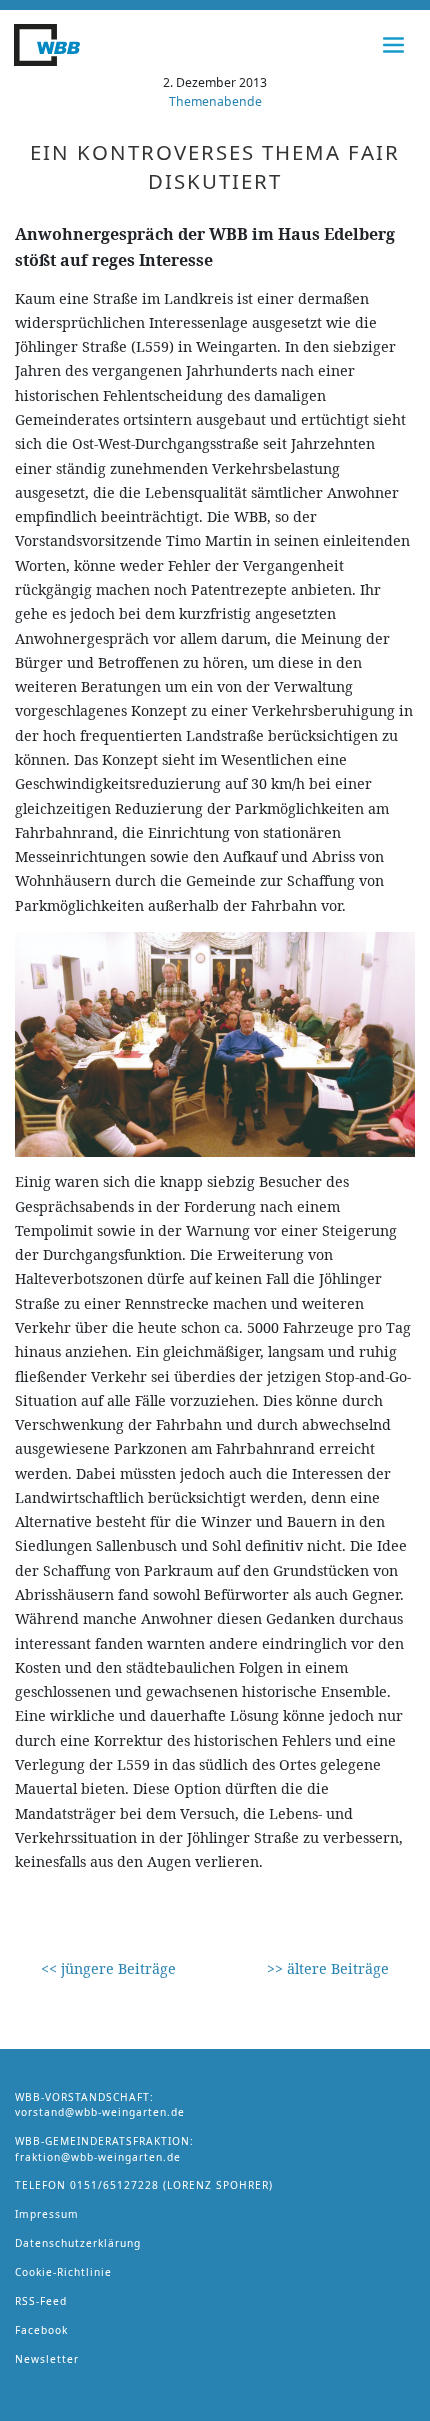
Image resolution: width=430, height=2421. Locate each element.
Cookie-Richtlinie (63, 2272)
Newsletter (47, 2359)
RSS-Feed (41, 2301)
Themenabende (215, 101)
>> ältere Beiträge (328, 1968)
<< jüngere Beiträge (108, 1968)
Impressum (47, 2214)
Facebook (41, 2330)
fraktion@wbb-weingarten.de (98, 2157)
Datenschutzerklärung (78, 2243)
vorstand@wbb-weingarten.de (100, 2112)
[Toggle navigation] (394, 45)
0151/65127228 (114, 2185)
